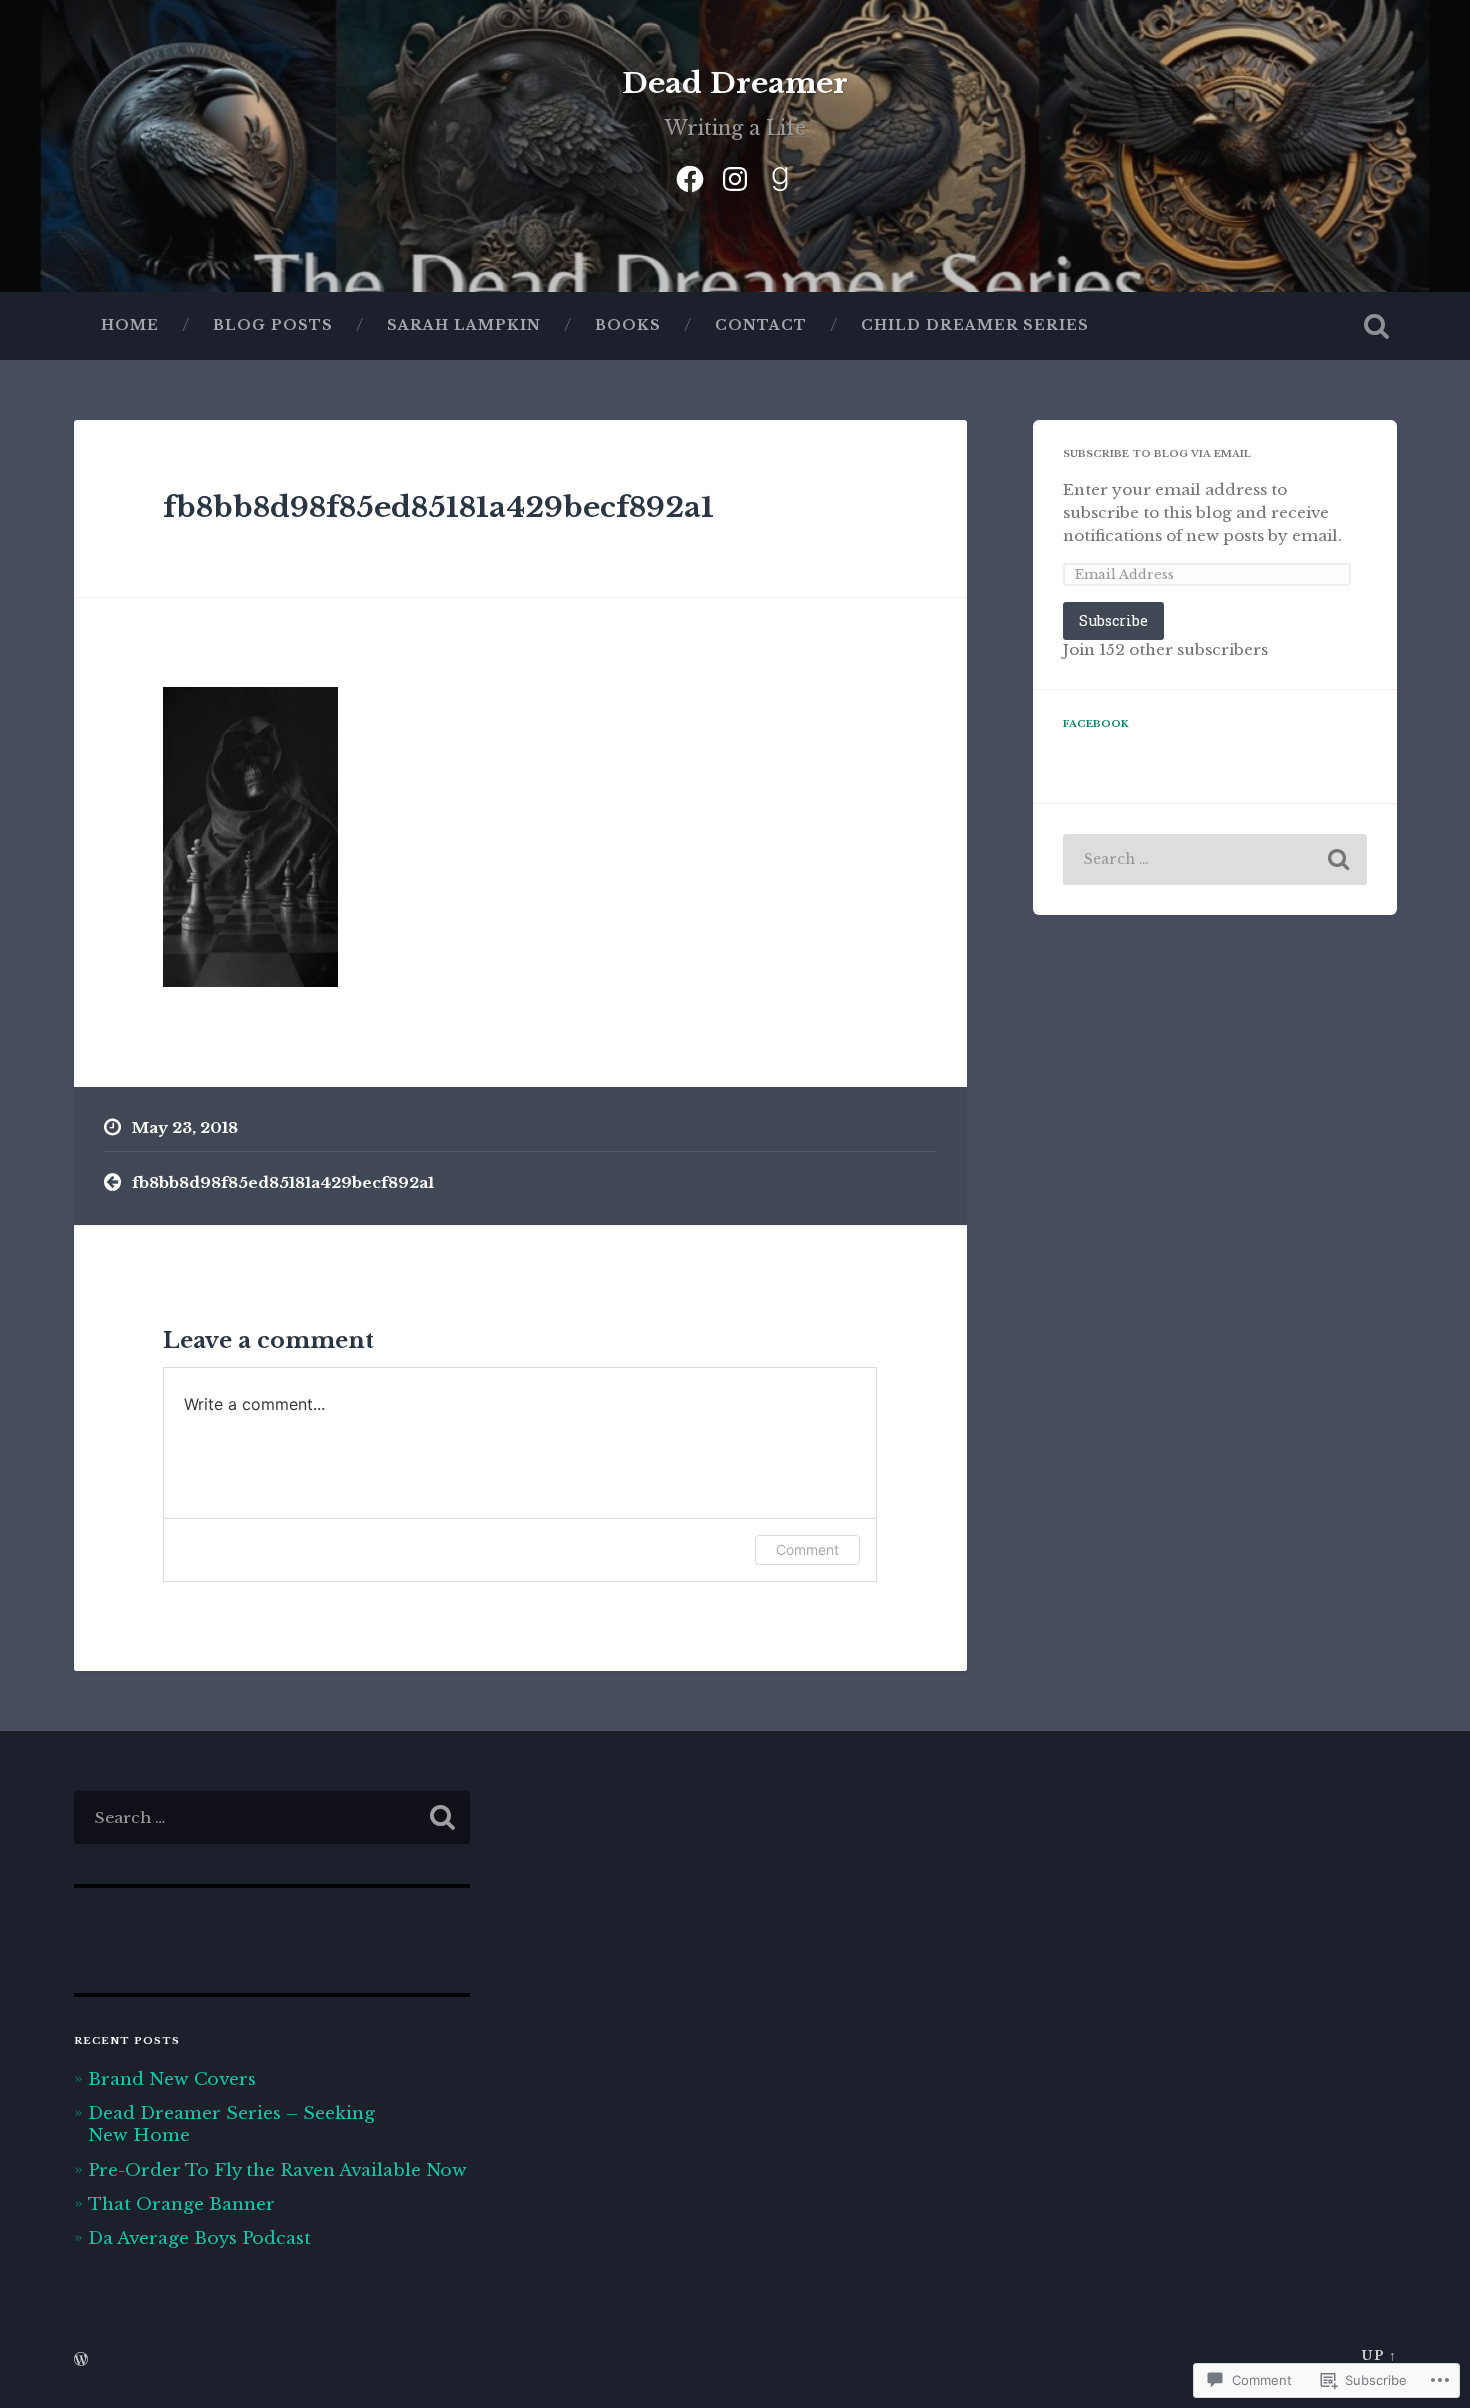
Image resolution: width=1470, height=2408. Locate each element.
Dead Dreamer (735, 83)
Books (628, 325)
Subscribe (1113, 620)
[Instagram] (735, 176)
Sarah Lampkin (464, 325)
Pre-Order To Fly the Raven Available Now (277, 2170)
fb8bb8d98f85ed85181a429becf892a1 (438, 507)
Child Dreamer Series (975, 325)
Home (130, 325)
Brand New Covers (172, 2079)
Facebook (1096, 724)
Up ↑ (1379, 2355)
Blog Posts (273, 325)
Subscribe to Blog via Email (1157, 454)
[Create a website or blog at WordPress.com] (81, 2360)
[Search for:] (1215, 859)
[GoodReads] (780, 176)
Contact (761, 325)
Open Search (1377, 326)
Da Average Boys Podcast (199, 2238)
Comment (807, 1549)
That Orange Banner (181, 2204)
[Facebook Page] (690, 176)
